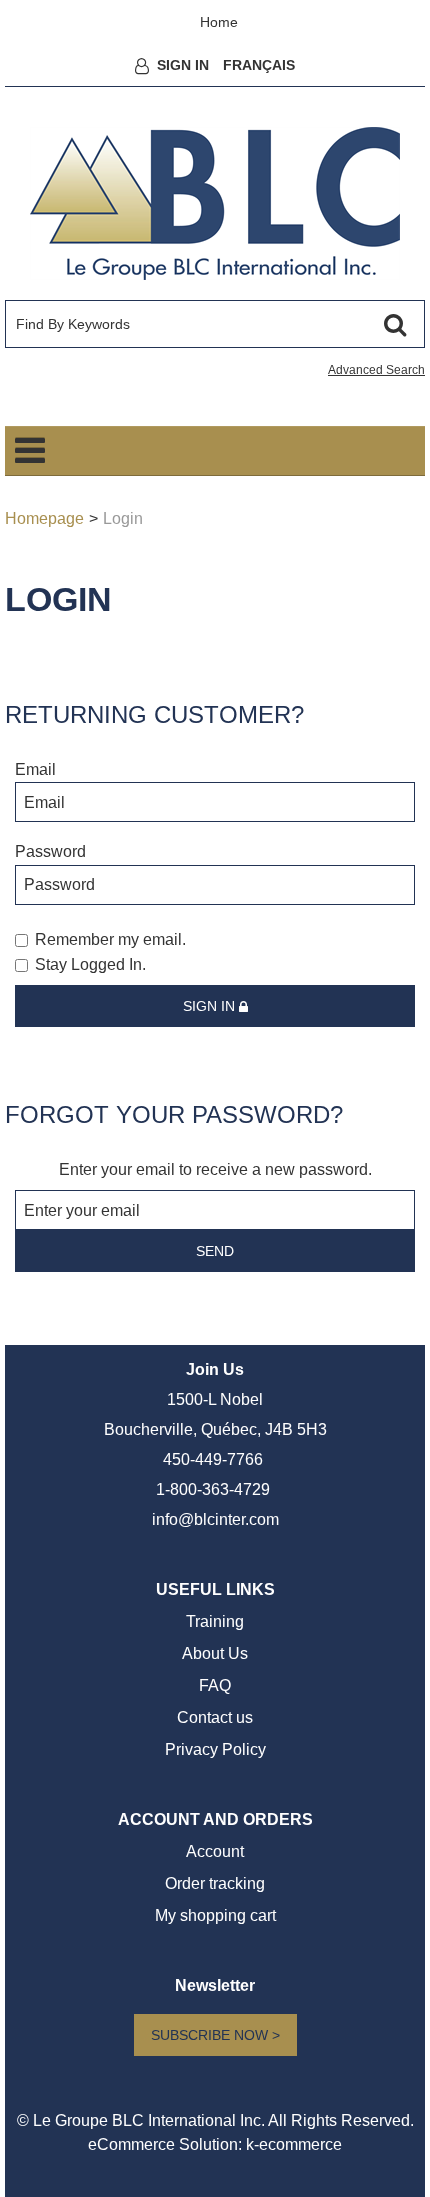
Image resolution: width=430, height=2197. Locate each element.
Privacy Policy (215, 1749)
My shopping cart (215, 1915)
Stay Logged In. (90, 964)
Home (219, 22)
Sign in (211, 1006)
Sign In (183, 65)
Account (215, 1851)
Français (259, 65)
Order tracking (215, 1883)
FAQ (215, 1685)
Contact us (215, 1717)
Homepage (44, 518)
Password (50, 851)
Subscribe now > (215, 2035)
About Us (215, 1653)
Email (35, 769)
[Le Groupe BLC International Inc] (215, 203)
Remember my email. (110, 939)
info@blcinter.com (215, 1519)
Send (215, 1251)
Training (215, 1621)
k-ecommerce (294, 2144)
